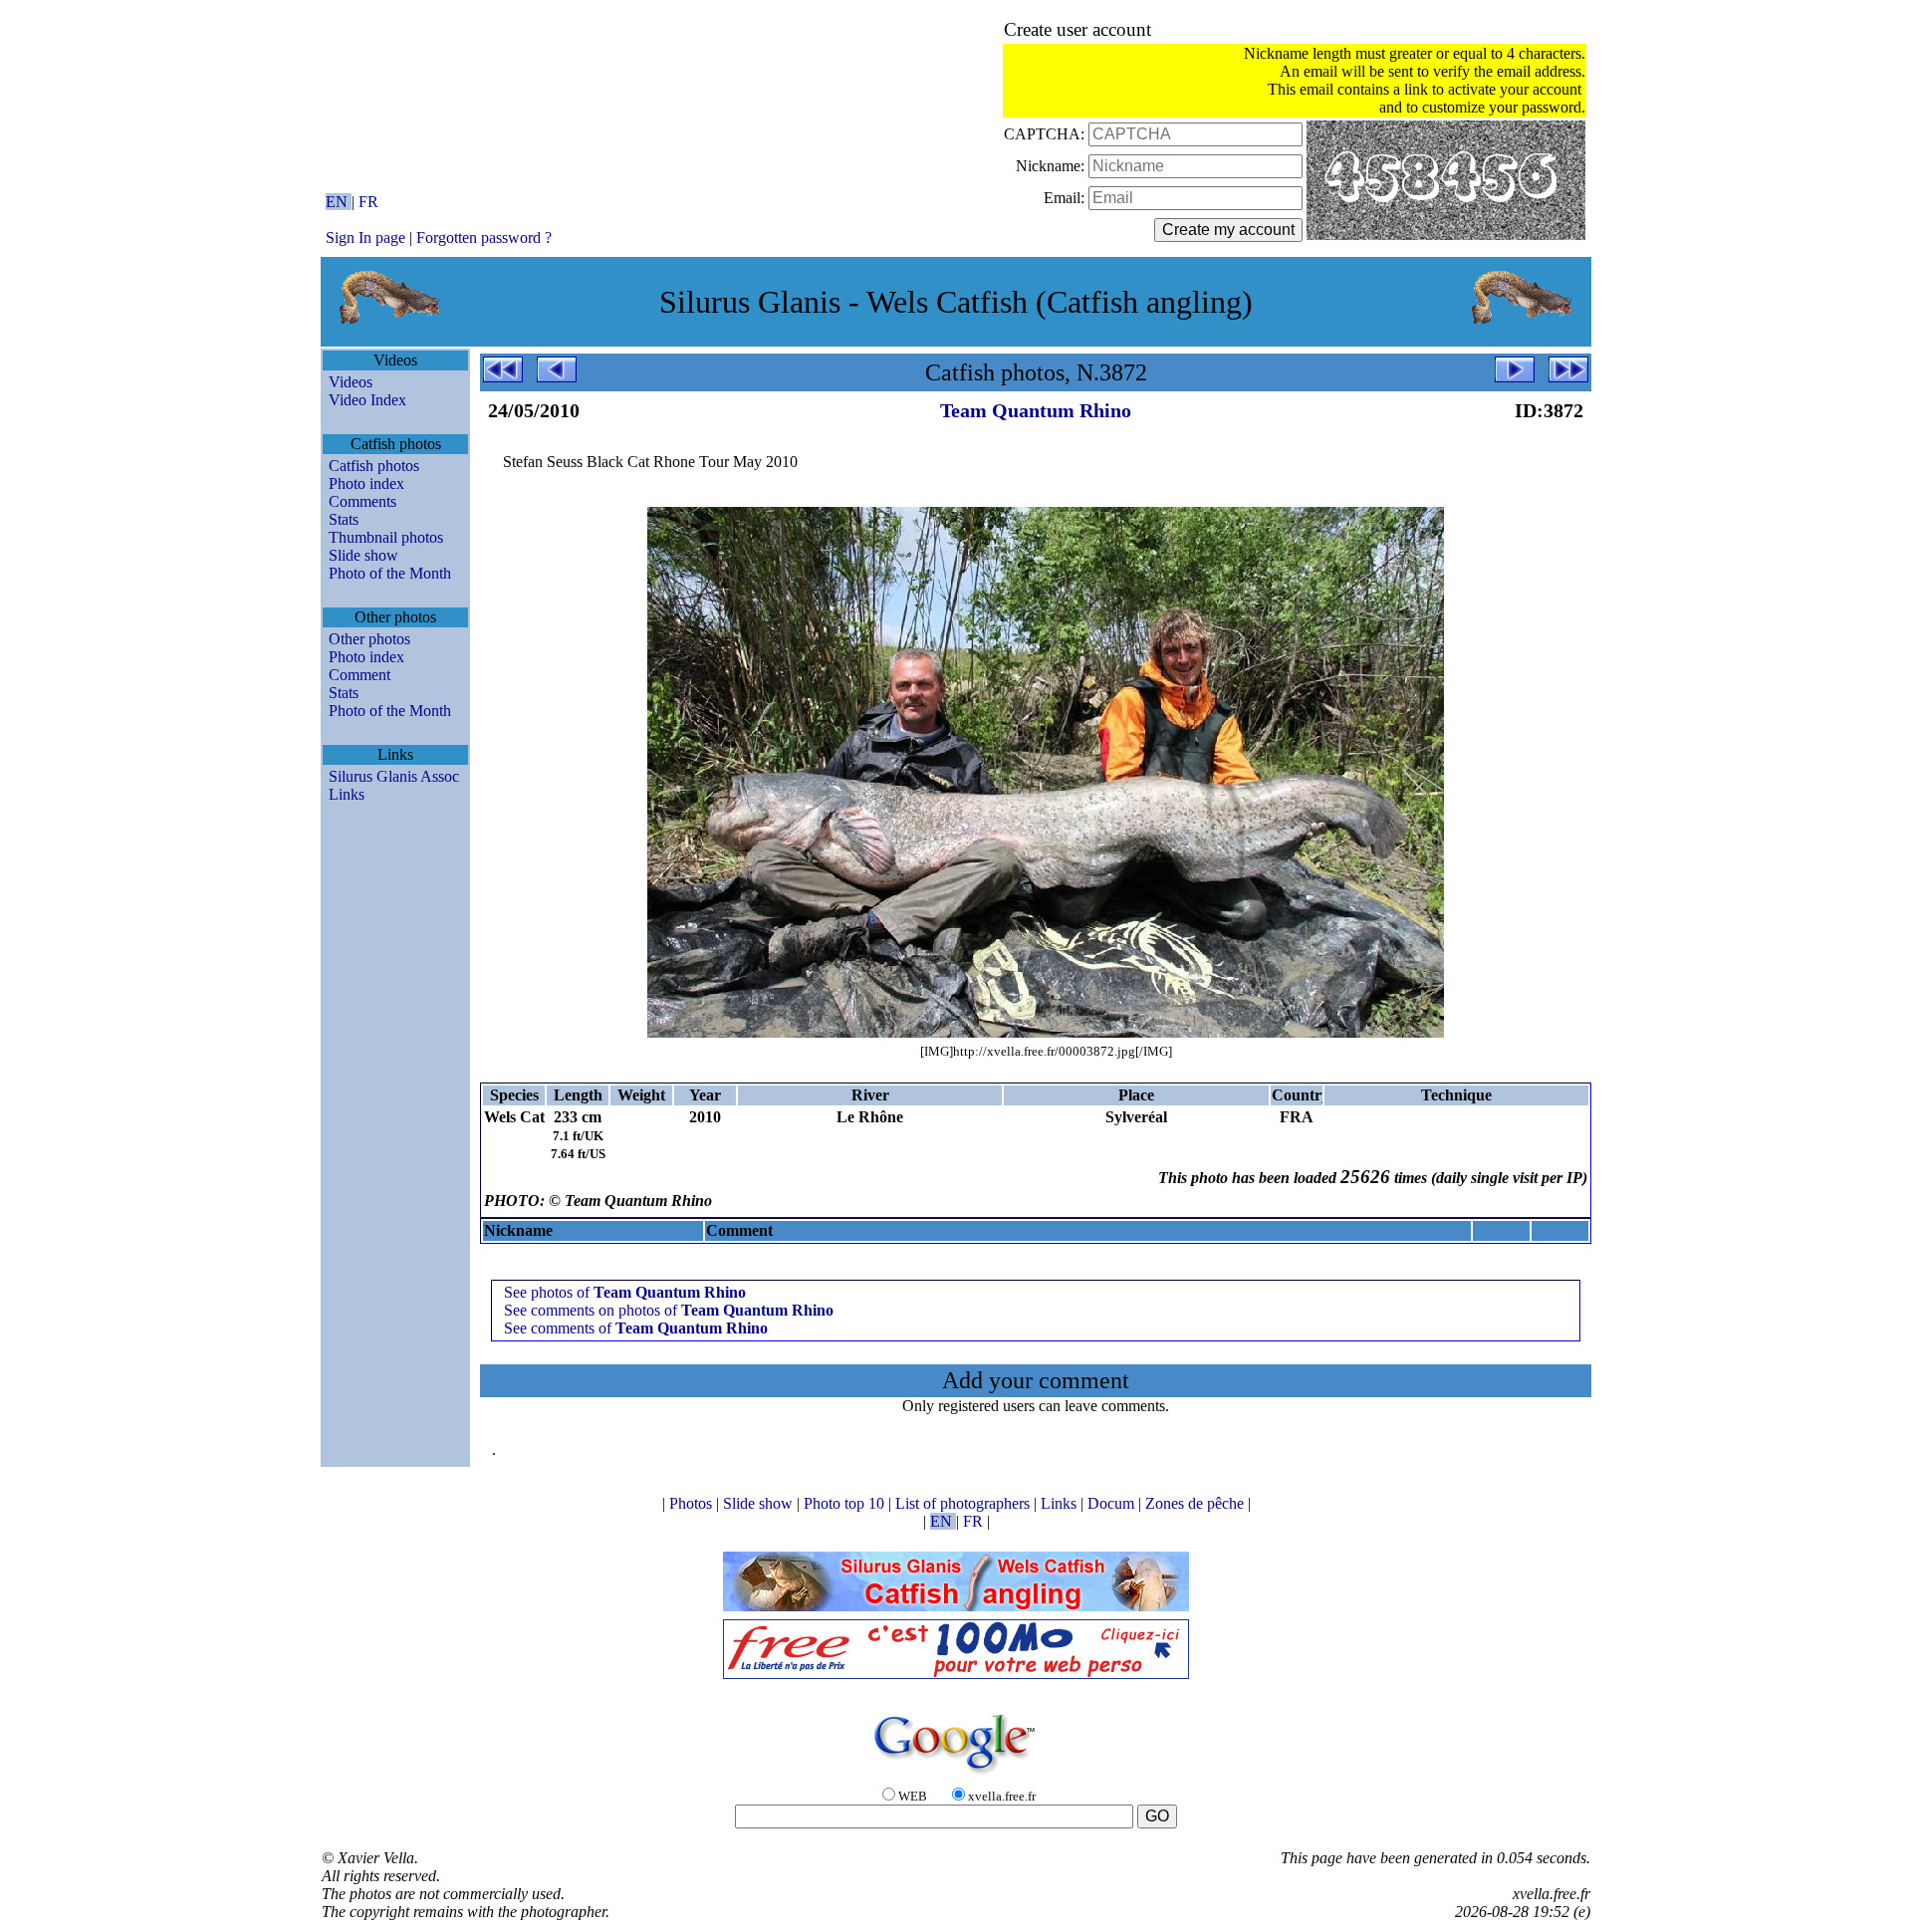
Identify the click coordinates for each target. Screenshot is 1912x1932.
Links (347, 794)
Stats (344, 519)
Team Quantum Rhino (1036, 410)
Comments (362, 501)
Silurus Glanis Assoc (394, 776)
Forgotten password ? (484, 238)
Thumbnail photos (386, 537)
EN (339, 202)
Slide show (363, 555)
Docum (1113, 1503)
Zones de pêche (1196, 1503)
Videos (351, 382)
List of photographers (964, 1503)
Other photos (369, 639)
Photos (693, 1503)
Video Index (367, 400)
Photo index (366, 483)
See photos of (625, 1292)
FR (368, 202)
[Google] (956, 1775)
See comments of (636, 1328)
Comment (359, 675)
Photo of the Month (390, 573)
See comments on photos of (669, 1310)
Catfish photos (374, 466)
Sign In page (365, 238)
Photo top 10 (846, 1503)
